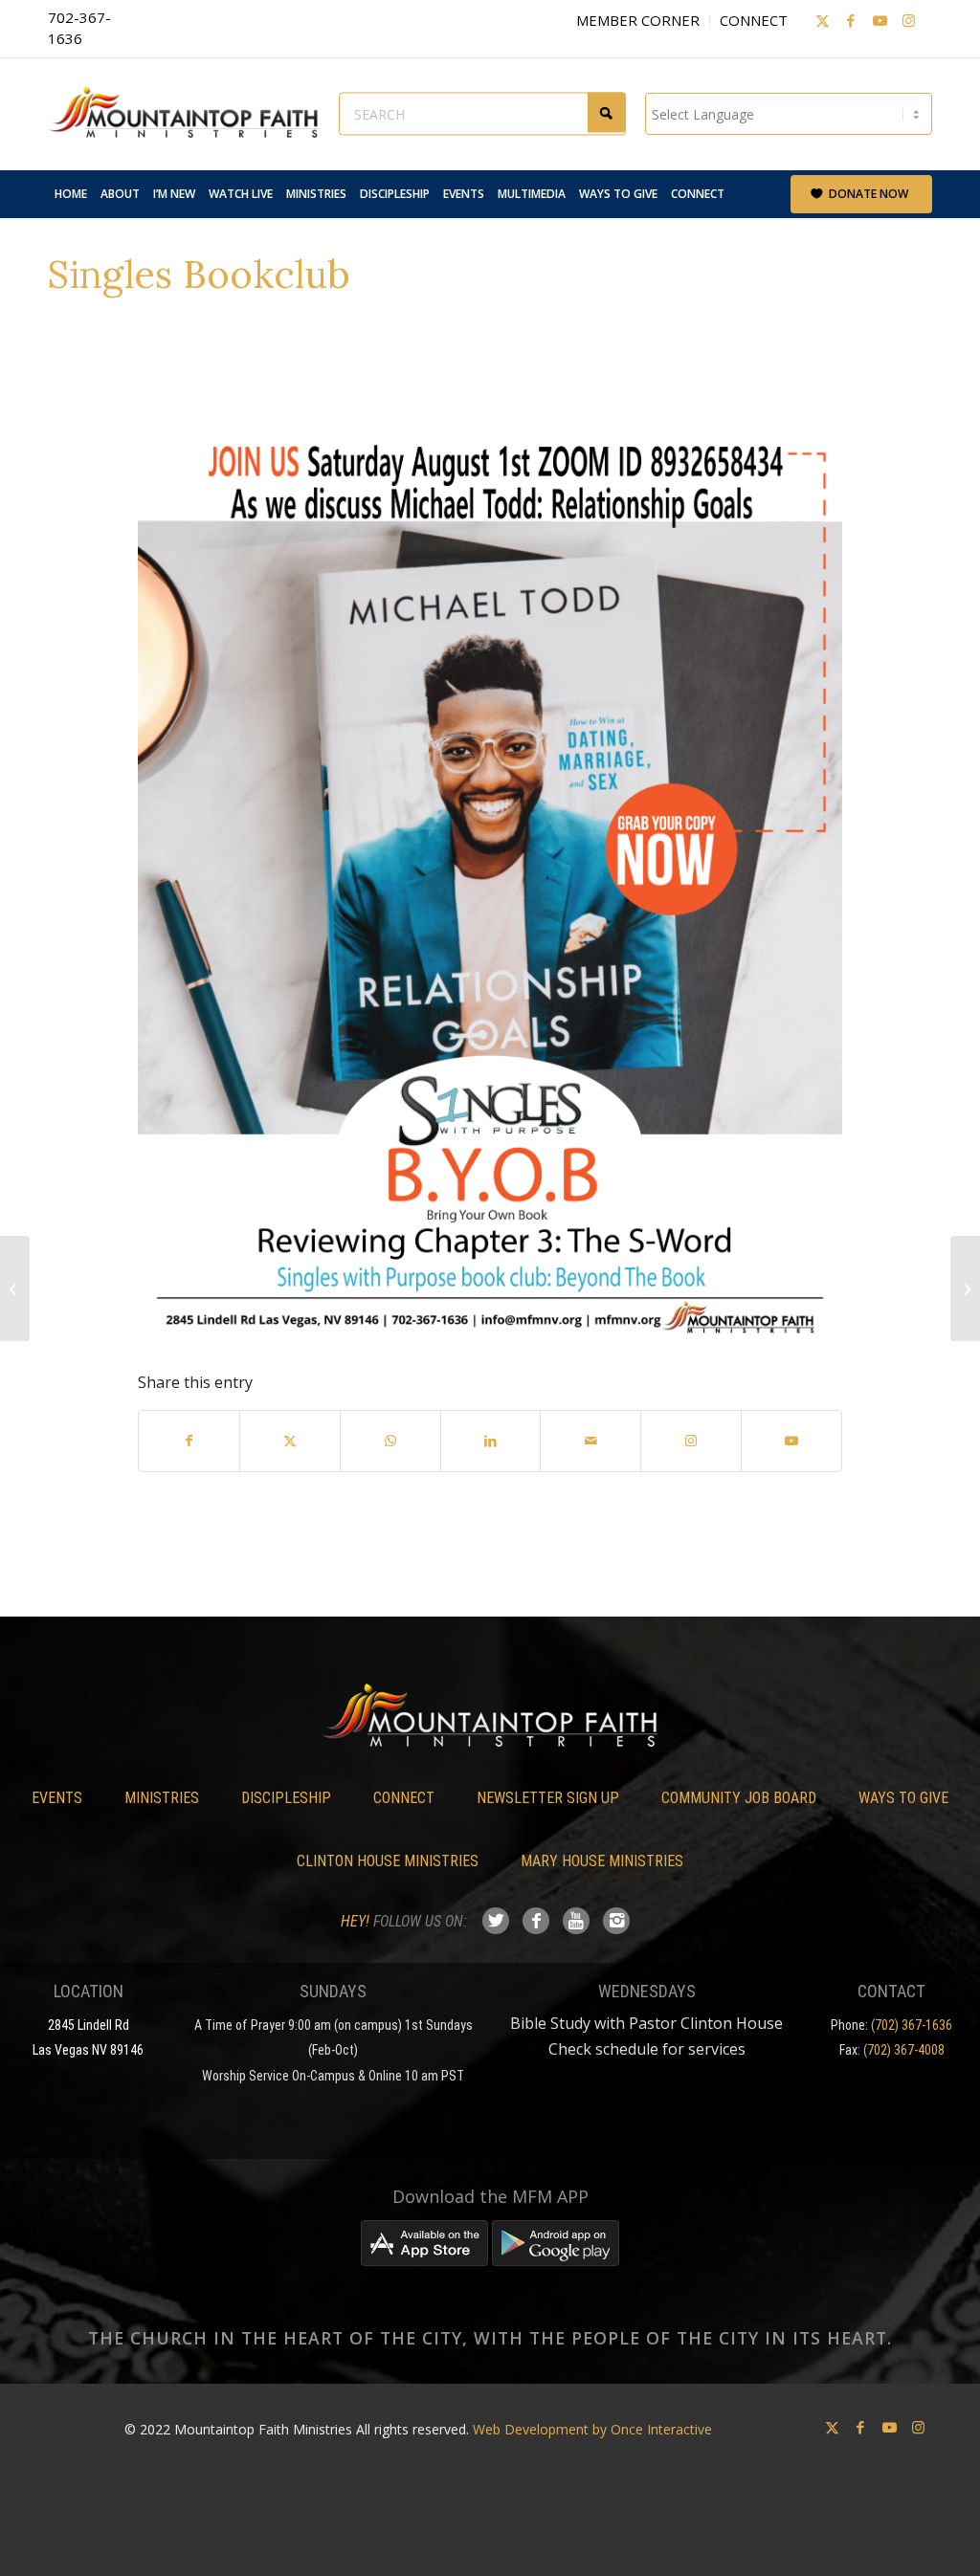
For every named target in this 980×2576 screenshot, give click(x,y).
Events (57, 1798)
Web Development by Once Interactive (592, 2429)
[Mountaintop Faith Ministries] (191, 114)
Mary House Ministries (602, 1861)
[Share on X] (290, 1441)
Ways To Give (903, 1798)
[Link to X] (822, 20)
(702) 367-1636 (912, 2025)
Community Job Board (739, 1798)
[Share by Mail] (590, 1441)
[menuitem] (71, 194)
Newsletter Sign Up (548, 1798)
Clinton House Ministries (388, 1861)
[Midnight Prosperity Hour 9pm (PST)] (15, 1288)
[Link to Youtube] (880, 20)
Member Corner (638, 20)
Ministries (162, 1798)
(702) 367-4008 (904, 2050)
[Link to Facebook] (851, 20)
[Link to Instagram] (908, 20)
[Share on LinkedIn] (491, 1441)
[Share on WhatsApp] (390, 1441)
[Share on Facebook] (189, 1441)
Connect (754, 20)
